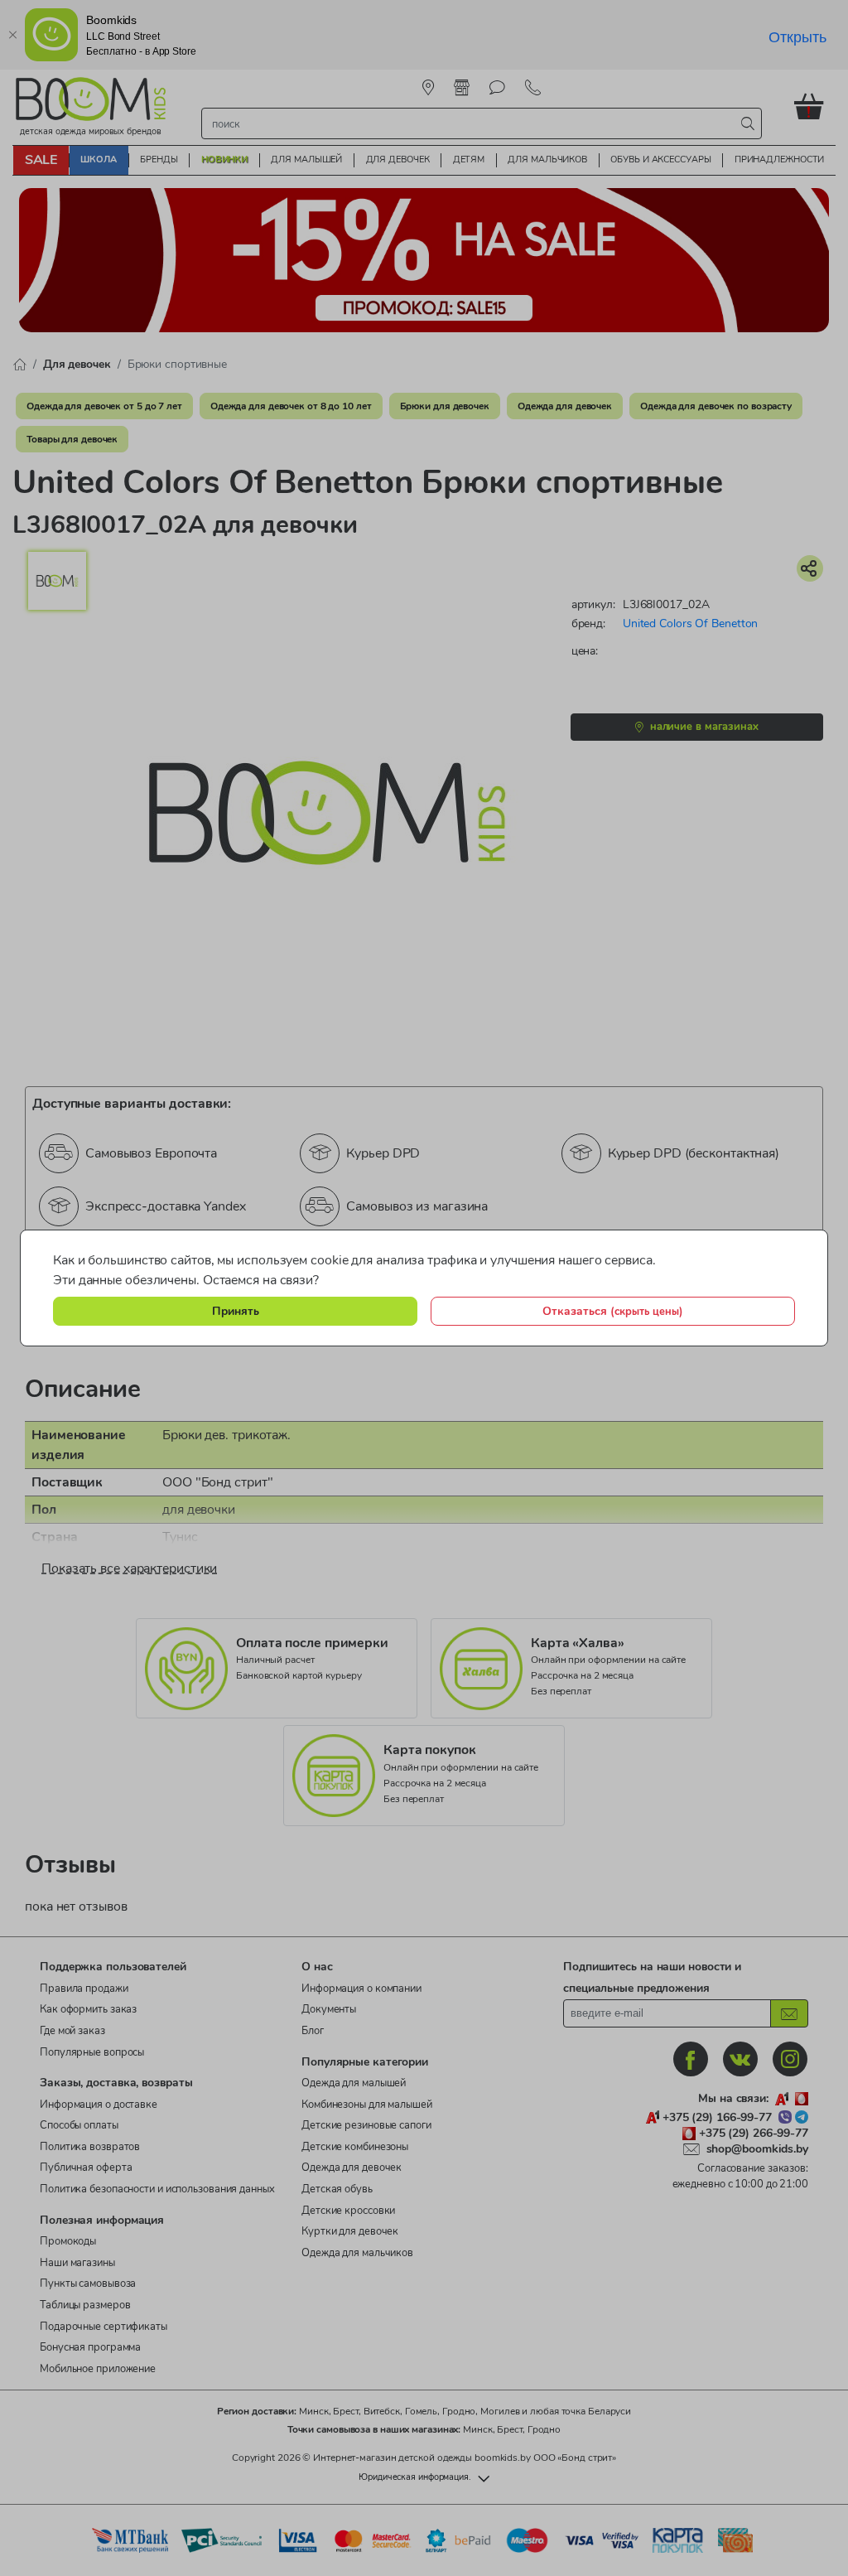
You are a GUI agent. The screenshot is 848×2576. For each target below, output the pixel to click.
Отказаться (613, 1311)
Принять (236, 1311)
